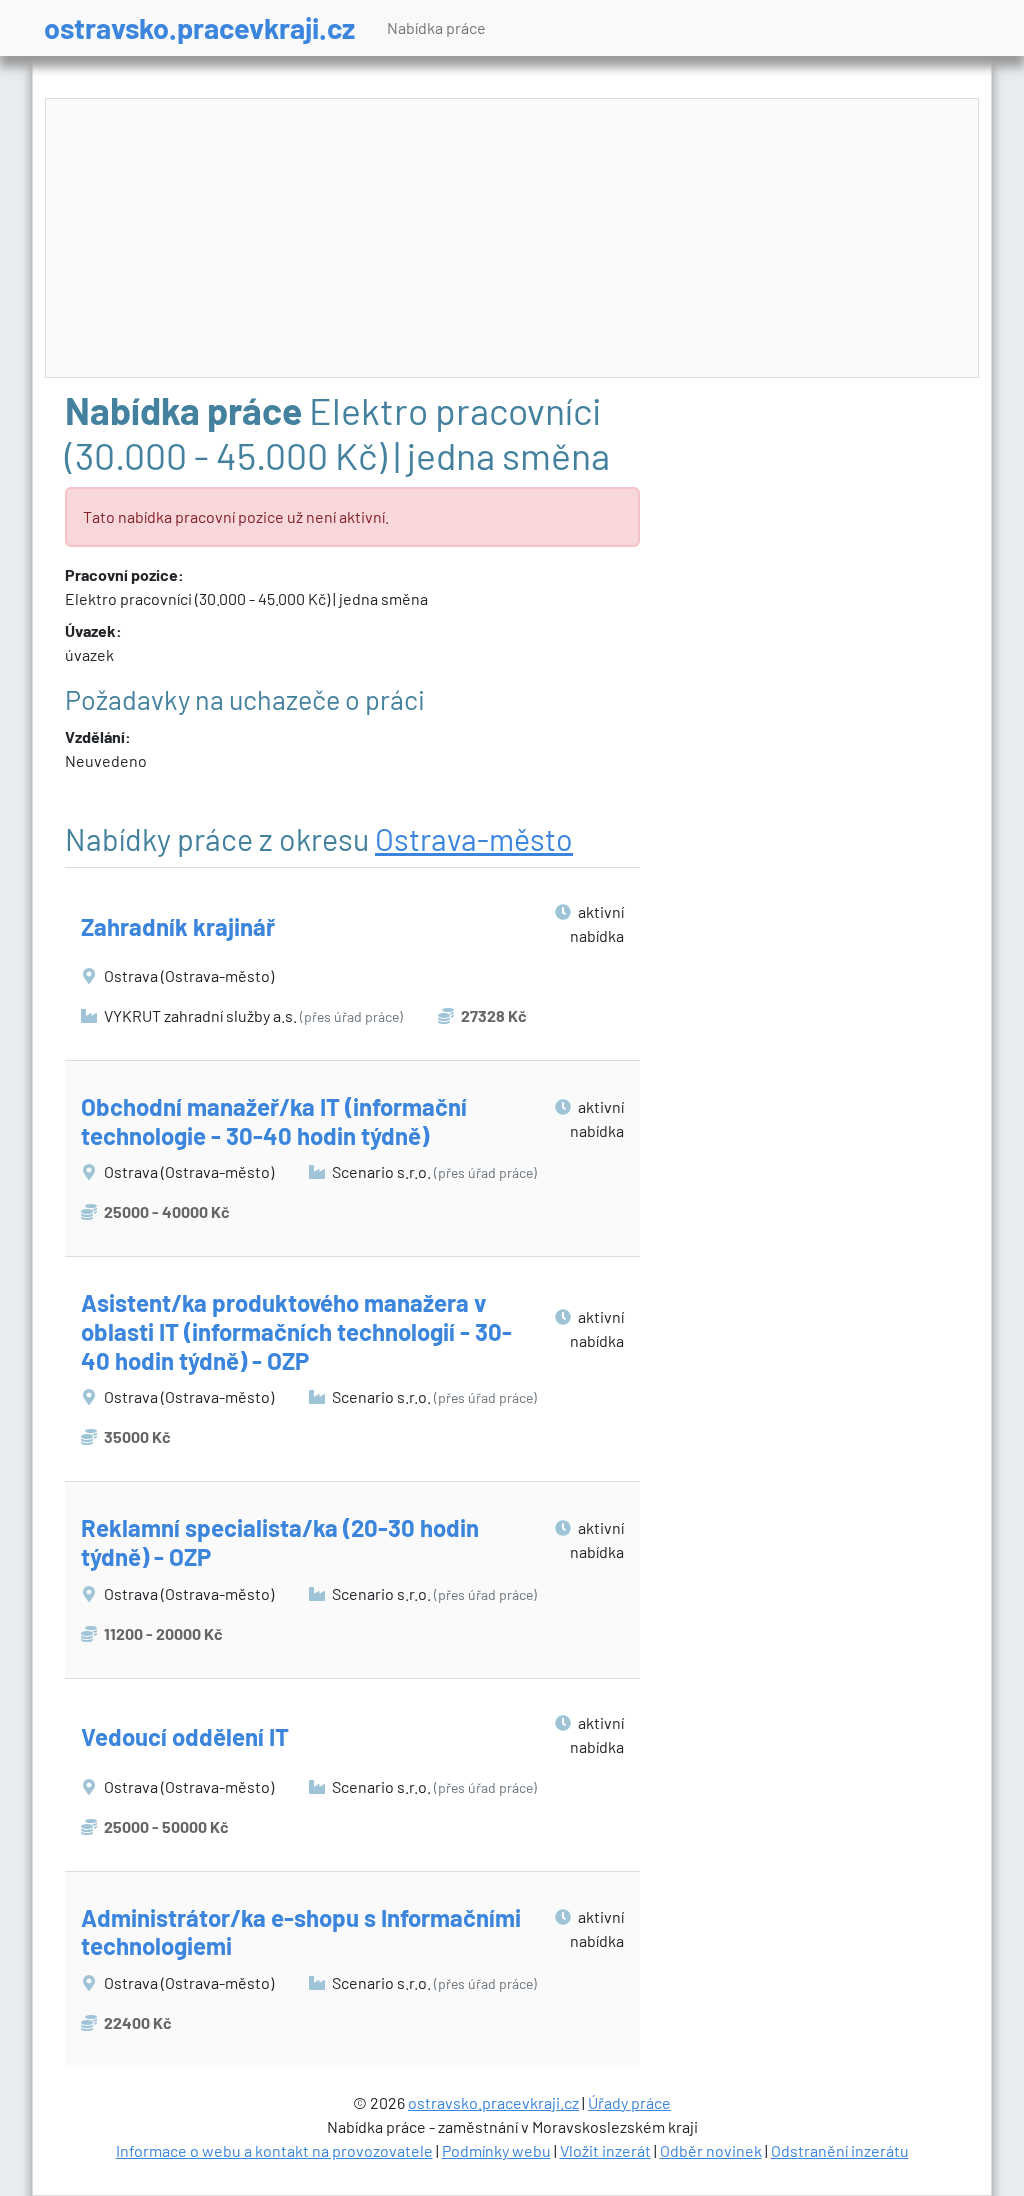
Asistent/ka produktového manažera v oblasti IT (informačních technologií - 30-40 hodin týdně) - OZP (296, 1331)
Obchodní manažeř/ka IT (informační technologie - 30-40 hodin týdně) (274, 1121)
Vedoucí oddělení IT (185, 1736)
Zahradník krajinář (178, 926)
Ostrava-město (474, 839)
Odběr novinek (711, 2150)
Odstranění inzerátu (840, 2150)
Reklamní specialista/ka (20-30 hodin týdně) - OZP (280, 1542)
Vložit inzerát (605, 2150)
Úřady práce (629, 2102)
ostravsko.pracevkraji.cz (199, 27)
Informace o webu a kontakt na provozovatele (274, 2150)
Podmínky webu (496, 2150)
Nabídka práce (436, 27)
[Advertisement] (513, 239)
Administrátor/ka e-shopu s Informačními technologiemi (301, 1932)
